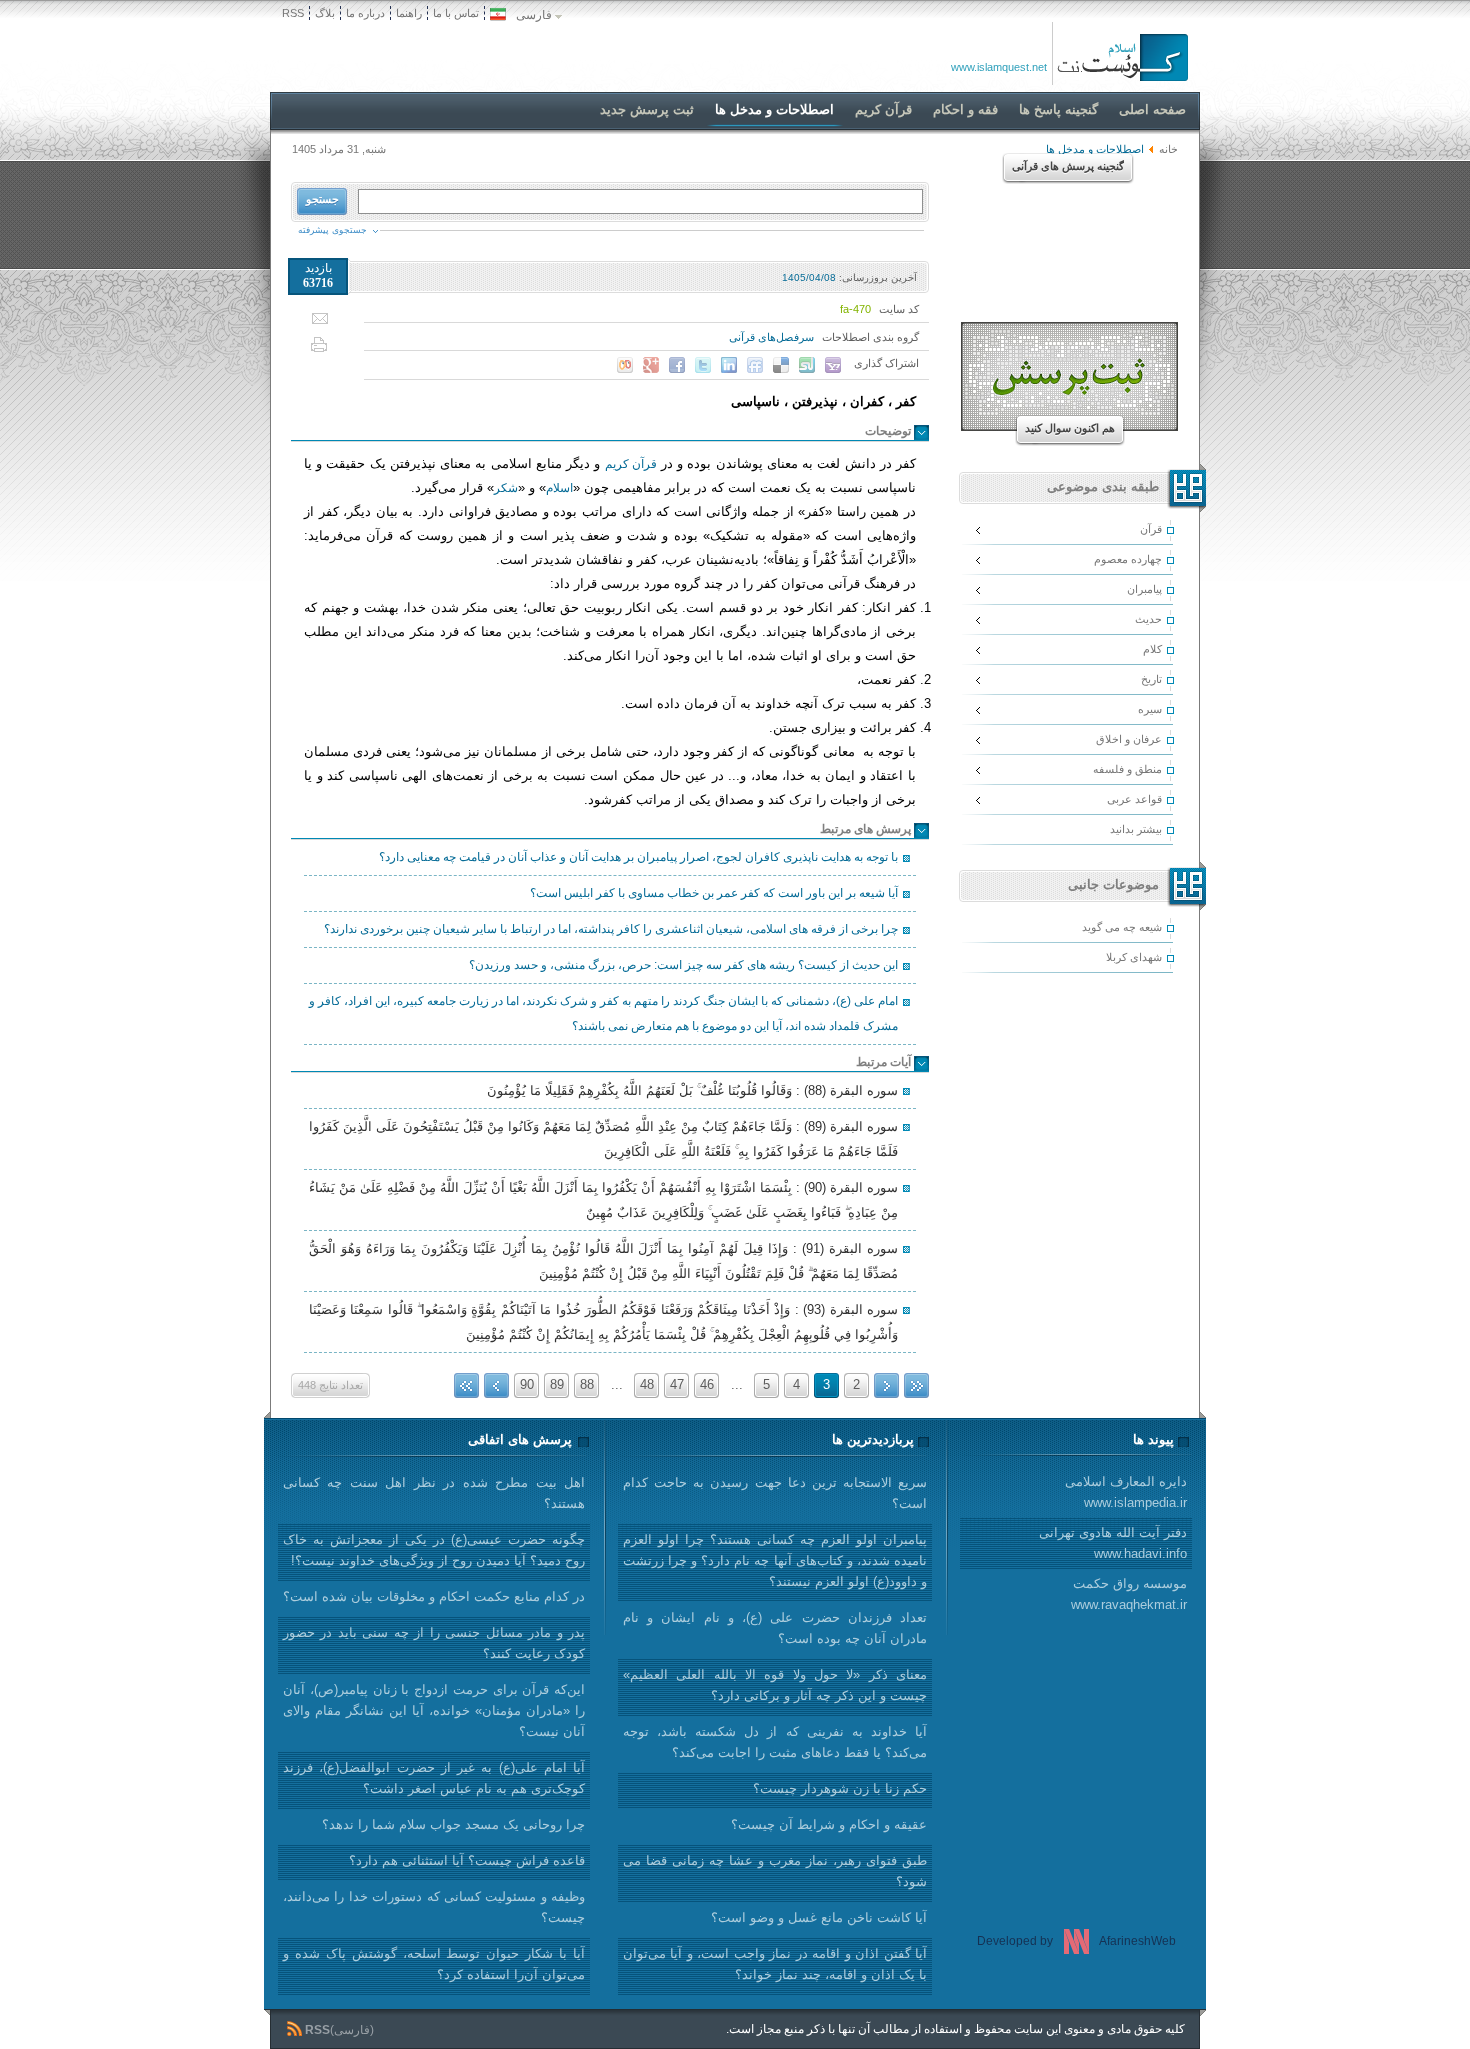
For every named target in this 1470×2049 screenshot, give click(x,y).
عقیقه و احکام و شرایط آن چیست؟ (829, 1824)
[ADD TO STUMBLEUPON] (807, 365)
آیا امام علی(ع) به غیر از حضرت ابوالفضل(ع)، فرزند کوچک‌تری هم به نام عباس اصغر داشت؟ (434, 1778)
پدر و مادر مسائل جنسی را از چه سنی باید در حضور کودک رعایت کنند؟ (434, 1643)
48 (647, 1384)
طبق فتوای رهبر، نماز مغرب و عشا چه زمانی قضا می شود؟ (775, 1871)
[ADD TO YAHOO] (833, 365)
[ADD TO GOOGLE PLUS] (651, 365)
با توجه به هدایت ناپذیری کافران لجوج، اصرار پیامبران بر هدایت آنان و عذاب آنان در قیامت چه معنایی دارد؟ (638, 857)
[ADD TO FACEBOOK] (677, 365)
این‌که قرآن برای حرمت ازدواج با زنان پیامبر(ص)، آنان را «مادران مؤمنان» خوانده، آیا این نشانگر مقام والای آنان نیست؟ (434, 1710)
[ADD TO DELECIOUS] (781, 365)
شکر (506, 488)
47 (677, 1384)
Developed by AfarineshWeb (1076, 1941)
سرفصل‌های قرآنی (771, 337)
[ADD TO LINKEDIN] (729, 365)
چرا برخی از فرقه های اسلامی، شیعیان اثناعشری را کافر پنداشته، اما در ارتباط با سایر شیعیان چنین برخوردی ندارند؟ (611, 929)
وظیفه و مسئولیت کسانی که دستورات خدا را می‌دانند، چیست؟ (434, 1907)
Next (496, 1385)
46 (707, 1384)
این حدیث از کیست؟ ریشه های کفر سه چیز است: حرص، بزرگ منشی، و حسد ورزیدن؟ (683, 965)
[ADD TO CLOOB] (625, 365)
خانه (1168, 149)
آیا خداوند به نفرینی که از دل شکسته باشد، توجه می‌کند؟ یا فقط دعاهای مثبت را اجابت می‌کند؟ (775, 1742)
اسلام (559, 488)
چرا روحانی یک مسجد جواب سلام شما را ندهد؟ (453, 1824)
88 (587, 1384)
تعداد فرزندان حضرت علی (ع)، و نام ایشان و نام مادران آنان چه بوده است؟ (775, 1628)
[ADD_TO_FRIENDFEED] (755, 365)
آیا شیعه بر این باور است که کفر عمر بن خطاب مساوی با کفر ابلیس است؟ (714, 893)
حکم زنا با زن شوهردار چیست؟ (840, 1788)
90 (527, 1384)
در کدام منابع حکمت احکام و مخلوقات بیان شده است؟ (434, 1596)
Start (916, 1385)
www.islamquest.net (999, 67)
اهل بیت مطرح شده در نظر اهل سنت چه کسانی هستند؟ (434, 1493)
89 (557, 1384)
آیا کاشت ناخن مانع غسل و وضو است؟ (819, 1917)
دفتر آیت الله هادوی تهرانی (1113, 1543)
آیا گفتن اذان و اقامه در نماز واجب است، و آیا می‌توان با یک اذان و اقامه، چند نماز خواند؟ (775, 1964)
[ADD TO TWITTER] (703, 365)
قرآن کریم (631, 464)
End (466, 1385)
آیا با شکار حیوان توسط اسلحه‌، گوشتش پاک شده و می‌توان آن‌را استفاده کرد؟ (434, 1964)
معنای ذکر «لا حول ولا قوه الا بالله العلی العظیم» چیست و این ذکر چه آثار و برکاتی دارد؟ (775, 1685)
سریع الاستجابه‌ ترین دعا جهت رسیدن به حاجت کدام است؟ (775, 1493)
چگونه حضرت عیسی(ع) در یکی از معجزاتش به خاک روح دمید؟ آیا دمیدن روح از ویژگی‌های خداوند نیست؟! (434, 1550)
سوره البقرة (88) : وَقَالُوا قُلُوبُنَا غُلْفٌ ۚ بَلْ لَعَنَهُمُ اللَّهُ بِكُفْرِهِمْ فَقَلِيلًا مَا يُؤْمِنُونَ (692, 1090)
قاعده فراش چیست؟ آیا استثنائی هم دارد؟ (467, 1860)
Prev (886, 1385)
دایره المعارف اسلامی (1126, 1492)
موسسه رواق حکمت (1129, 1594)
